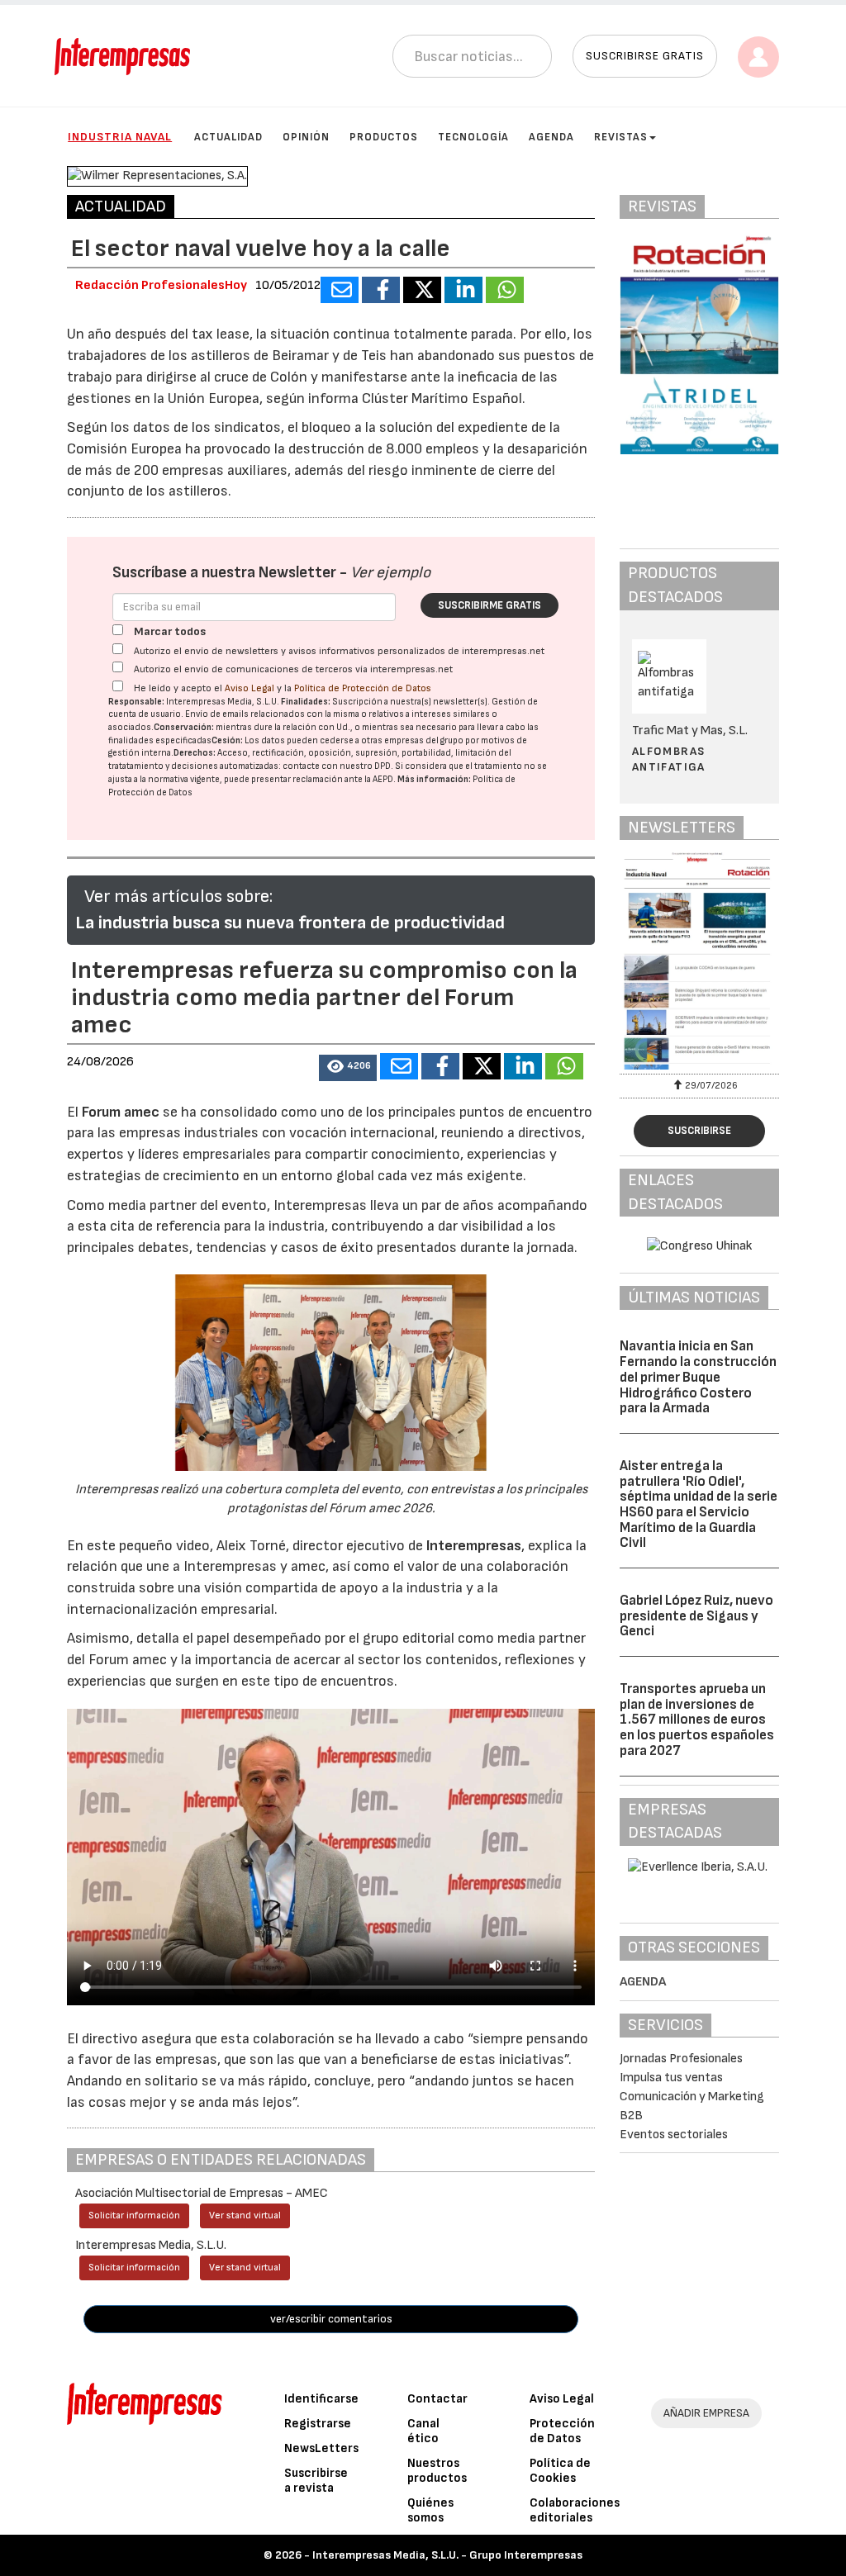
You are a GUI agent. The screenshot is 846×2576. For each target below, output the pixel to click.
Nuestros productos (437, 2471)
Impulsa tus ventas (671, 2078)
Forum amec (119, 1112)
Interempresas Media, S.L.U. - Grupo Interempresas (447, 2555)
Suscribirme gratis (490, 605)
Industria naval (120, 137)
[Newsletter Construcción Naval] (699, 961)
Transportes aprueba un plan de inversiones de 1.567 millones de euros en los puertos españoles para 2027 (697, 1720)
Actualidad (228, 137)
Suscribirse (699, 1131)
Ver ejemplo (390, 573)
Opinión (306, 137)
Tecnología (473, 137)
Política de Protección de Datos (363, 688)
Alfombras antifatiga (669, 759)
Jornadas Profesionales (681, 2059)
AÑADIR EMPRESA (706, 2413)
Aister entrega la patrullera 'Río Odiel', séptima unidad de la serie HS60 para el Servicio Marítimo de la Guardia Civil (699, 1504)
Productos (384, 137)
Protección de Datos (562, 2431)
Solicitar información (134, 2215)
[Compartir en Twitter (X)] (422, 290)
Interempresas (474, 1546)
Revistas (621, 137)
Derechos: (195, 753)
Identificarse (321, 2399)
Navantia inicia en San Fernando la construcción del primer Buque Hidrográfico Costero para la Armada (698, 1377)
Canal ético (423, 2431)
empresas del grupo (424, 740)
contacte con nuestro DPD (337, 766)
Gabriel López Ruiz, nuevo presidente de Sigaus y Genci (696, 1616)
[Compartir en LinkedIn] (463, 290)
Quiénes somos (430, 2510)
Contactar (437, 2399)
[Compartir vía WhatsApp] (505, 290)
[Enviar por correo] (340, 290)
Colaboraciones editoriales (575, 2510)
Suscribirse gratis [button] (645, 56)
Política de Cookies (560, 2471)
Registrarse (318, 2424)
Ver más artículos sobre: (178, 897)
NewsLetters (321, 2448)
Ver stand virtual (245, 2215)
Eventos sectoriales (674, 2135)
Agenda (551, 137)
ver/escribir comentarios (331, 2319)
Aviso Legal (250, 688)
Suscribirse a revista (316, 2481)
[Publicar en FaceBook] (381, 290)
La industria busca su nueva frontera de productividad (290, 923)
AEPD (383, 779)
